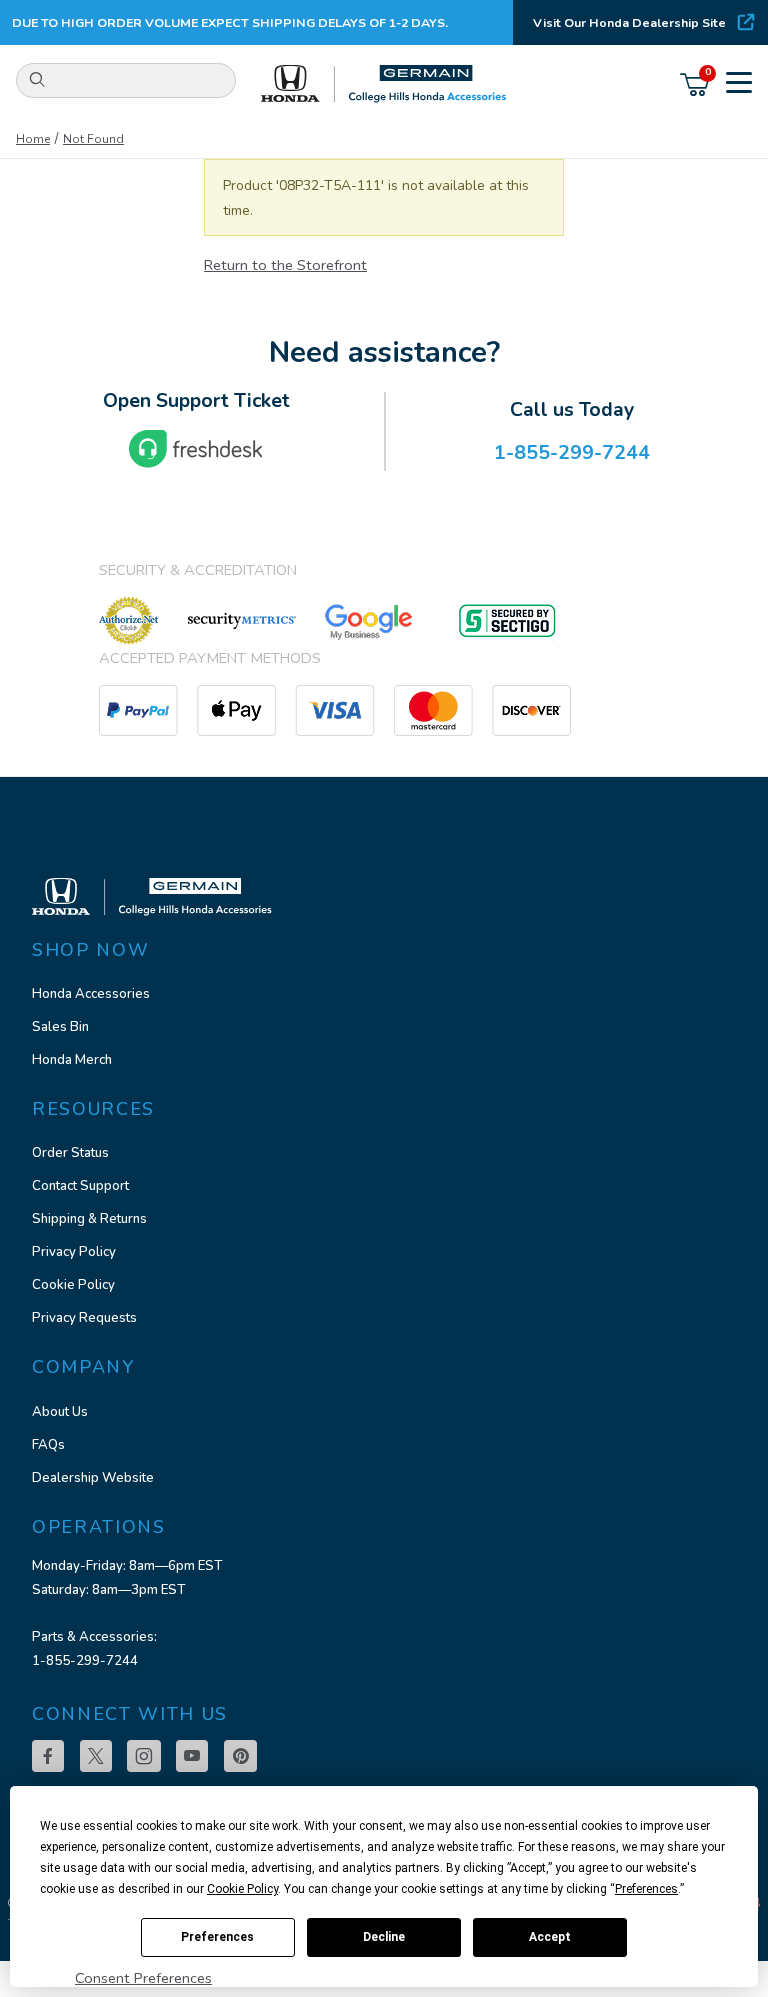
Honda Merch (72, 1060)
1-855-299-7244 (85, 1661)
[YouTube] (192, 1756)
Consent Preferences (143, 1978)
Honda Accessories (91, 994)
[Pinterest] (240, 1756)
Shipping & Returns (89, 1219)
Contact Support (80, 1186)
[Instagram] (144, 1756)
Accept (550, 1937)
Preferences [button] (646, 1889)
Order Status (70, 1153)
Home (33, 139)
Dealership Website (93, 1478)
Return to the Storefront (285, 265)
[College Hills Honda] (383, 84)
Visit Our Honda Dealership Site (629, 22)
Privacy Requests (84, 1318)
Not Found (93, 139)
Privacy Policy (74, 1252)
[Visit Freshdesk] (196, 449)
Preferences (217, 1937)
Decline (384, 1937)
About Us (60, 1412)
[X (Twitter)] (96, 1756)
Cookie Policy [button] (242, 1889)
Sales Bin (60, 1027)
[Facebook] (48, 1756)
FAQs (48, 1445)
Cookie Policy (73, 1285)
